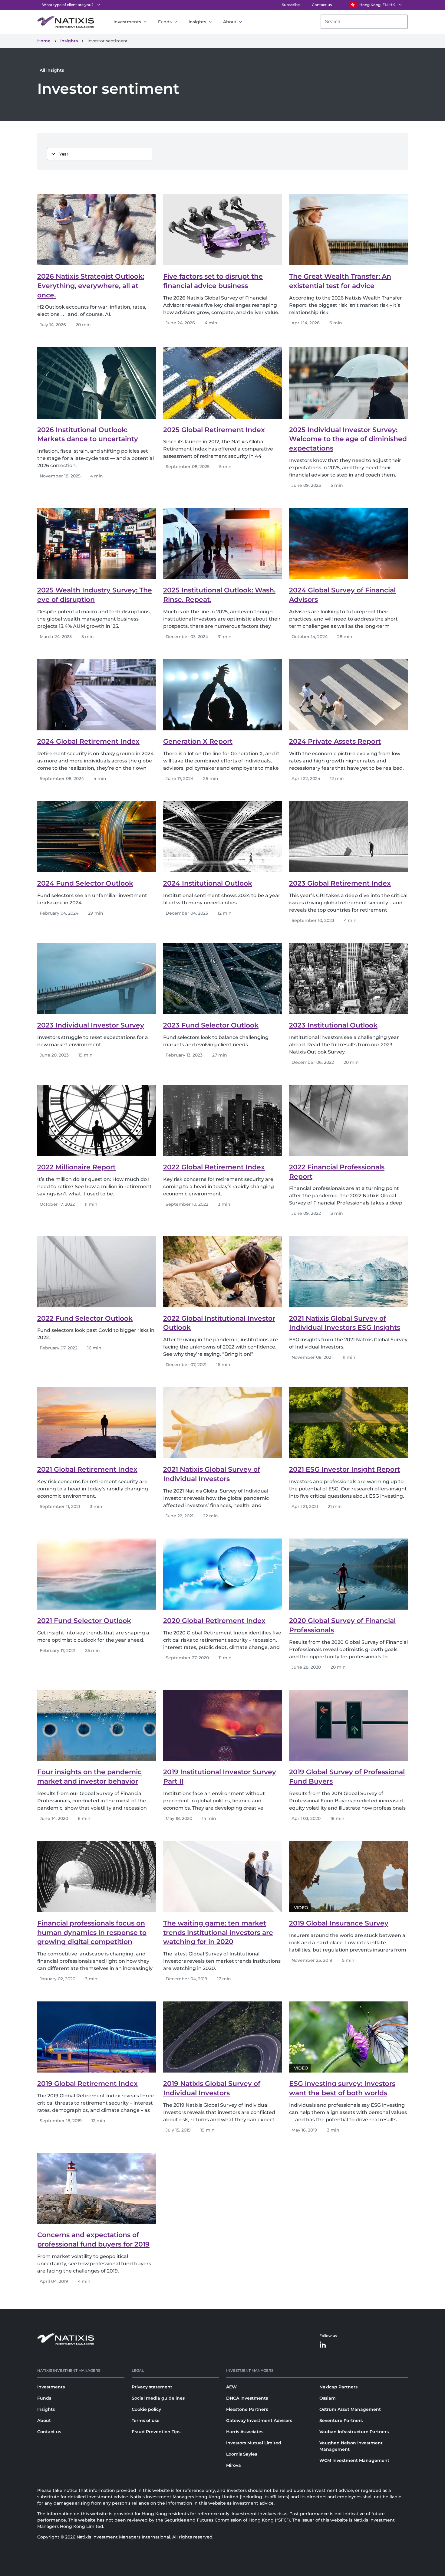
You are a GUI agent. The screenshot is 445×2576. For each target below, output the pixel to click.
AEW (231, 2387)
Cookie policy (146, 2409)
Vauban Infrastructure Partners (354, 2432)
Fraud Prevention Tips (156, 2432)
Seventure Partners (341, 2420)
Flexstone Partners (247, 2409)
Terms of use (146, 2420)
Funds (165, 22)
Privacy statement (152, 2387)
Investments (127, 22)
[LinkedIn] (323, 2345)
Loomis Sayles (242, 2454)
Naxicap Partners (338, 2387)
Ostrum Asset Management (350, 2409)
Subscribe (291, 5)
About (230, 22)
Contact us (322, 5)
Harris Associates (245, 2432)
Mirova (234, 2465)
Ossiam (328, 2398)
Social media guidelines (158, 2398)
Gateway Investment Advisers (259, 2420)
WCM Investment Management (354, 2460)
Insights (197, 22)
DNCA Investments (247, 2398)
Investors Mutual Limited (254, 2443)
